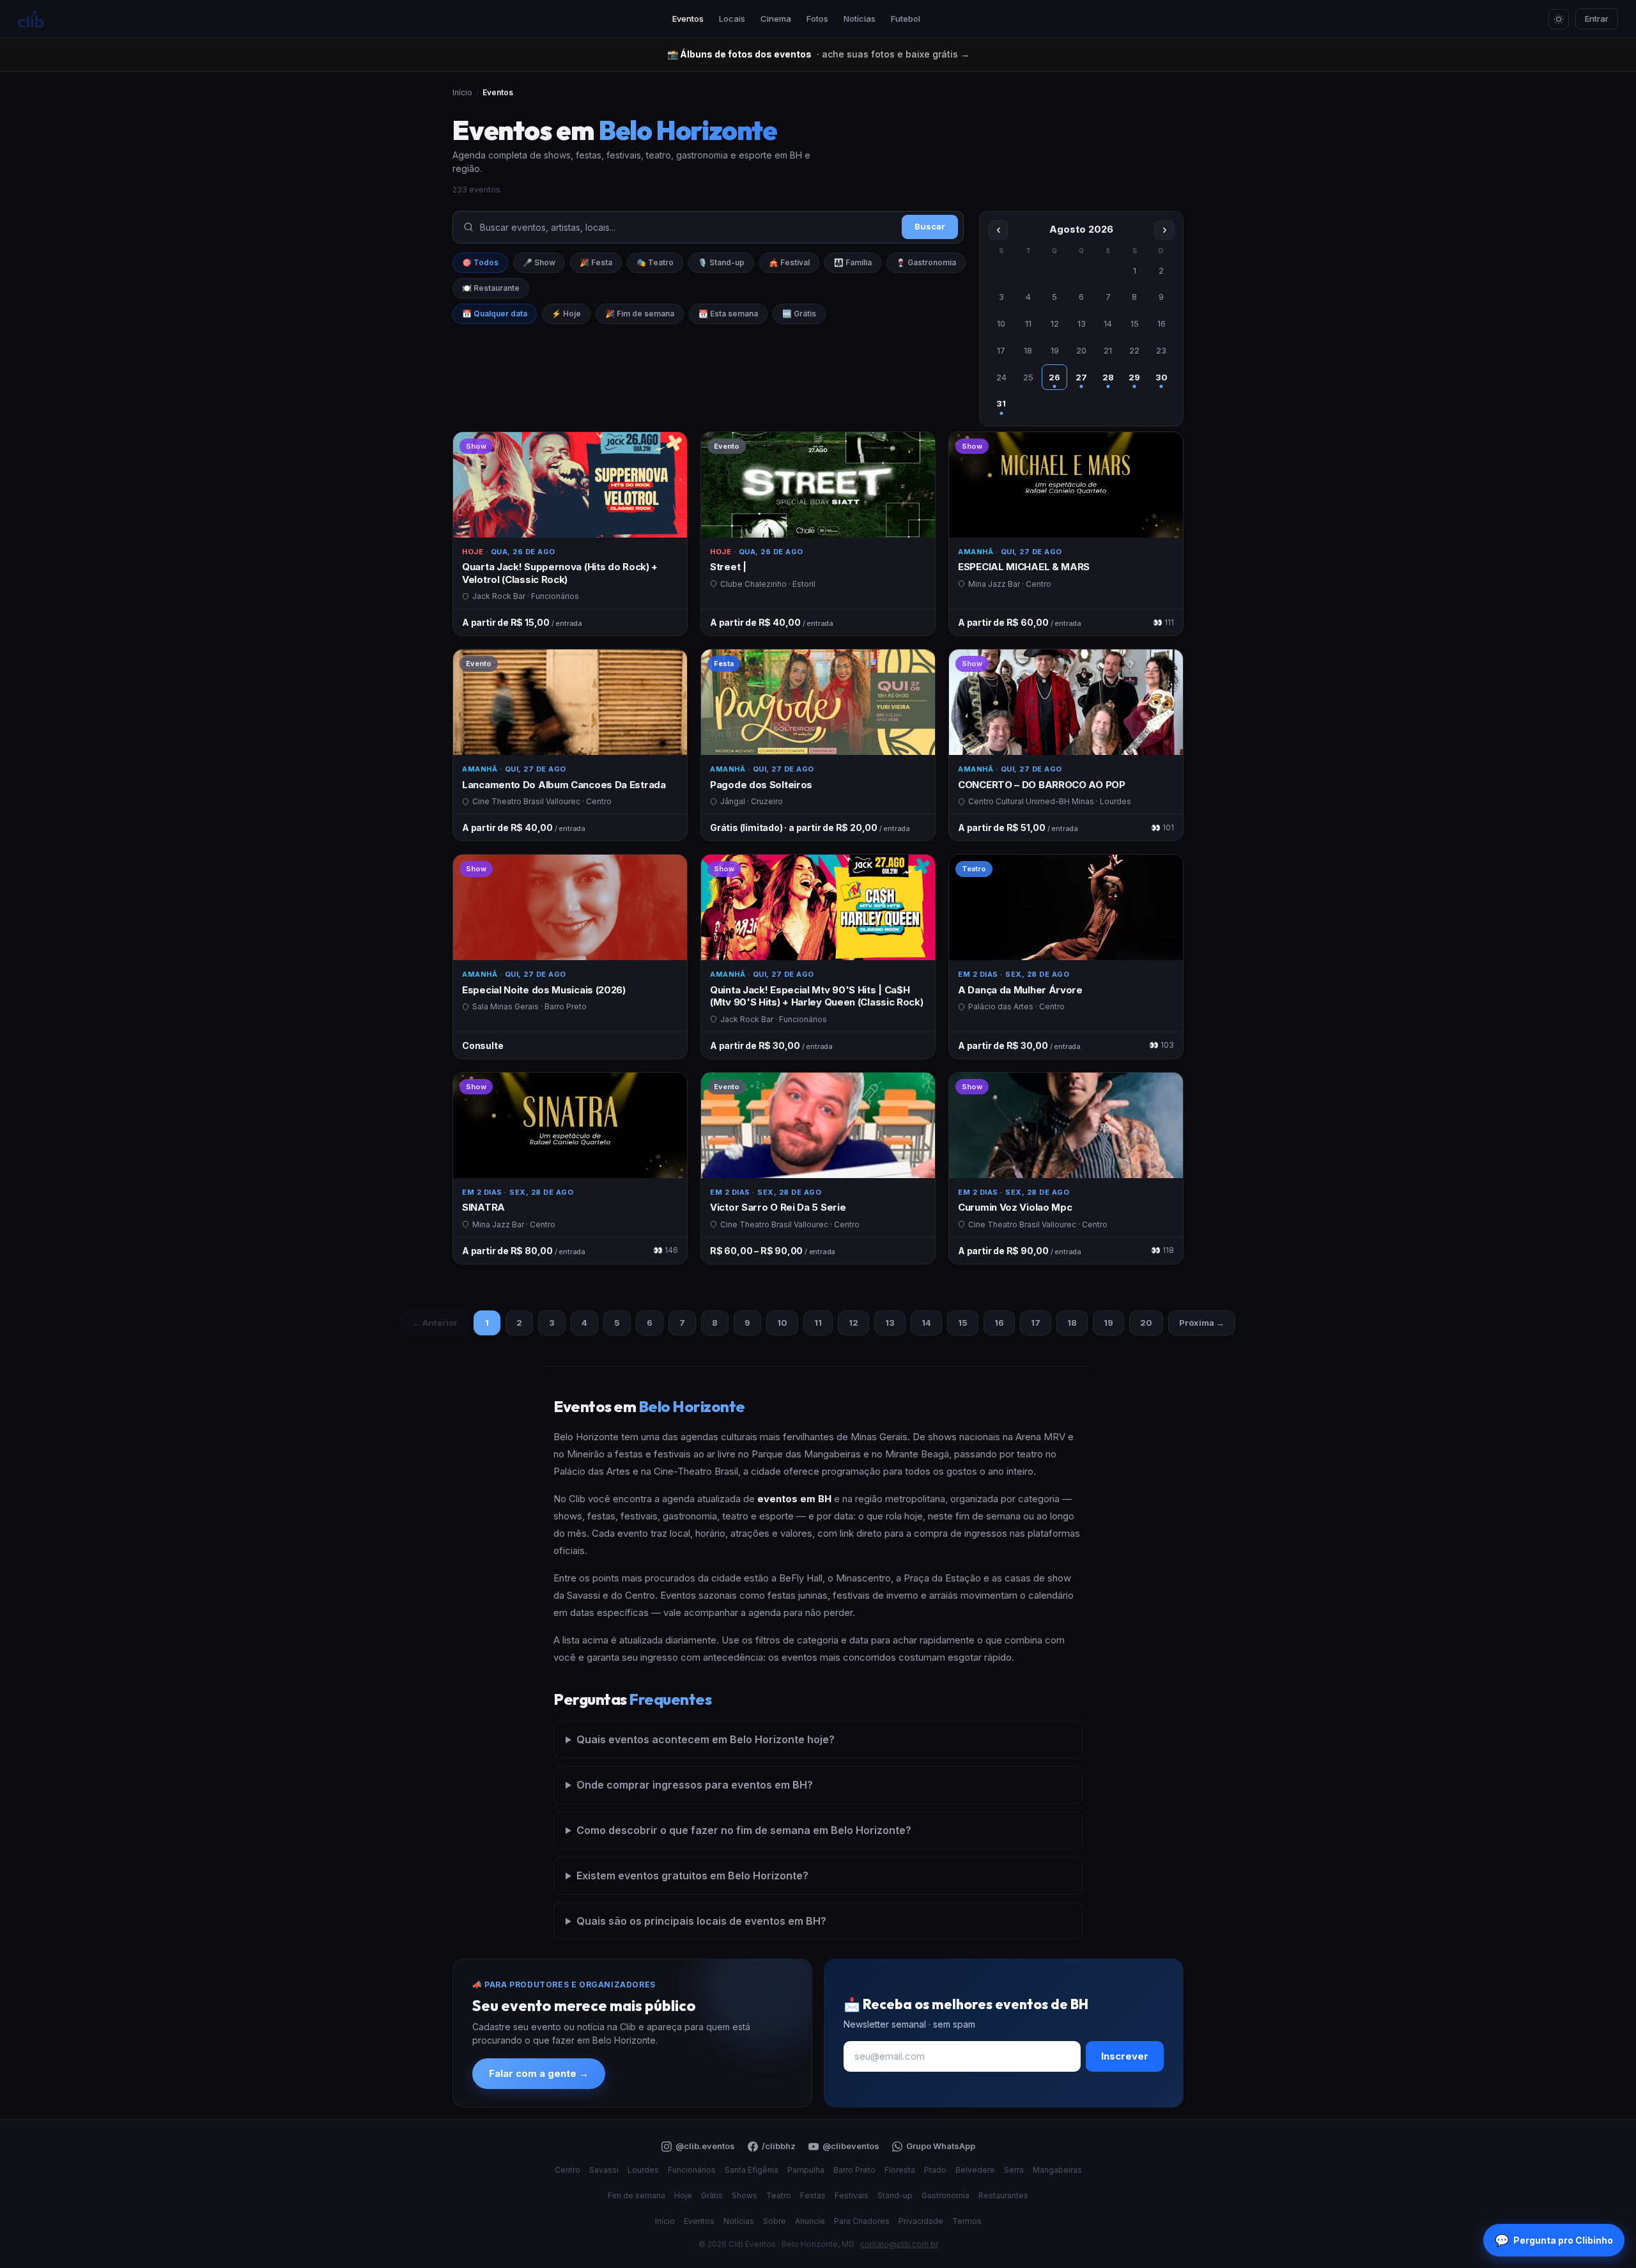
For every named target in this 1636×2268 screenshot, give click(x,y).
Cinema (776, 19)
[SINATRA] (570, 1168)
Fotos (817, 19)
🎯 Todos (480, 262)
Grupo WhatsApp (941, 2146)
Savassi (604, 2170)
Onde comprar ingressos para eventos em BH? (695, 1785)
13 (890, 1323)
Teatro (779, 2195)
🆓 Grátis (799, 314)
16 (999, 1323)
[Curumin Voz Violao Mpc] (1066, 1168)
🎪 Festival (789, 262)
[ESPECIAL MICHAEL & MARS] (1066, 534)
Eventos (688, 19)
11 (818, 1323)
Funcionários (692, 2170)
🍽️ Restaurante (491, 288)
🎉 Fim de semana (640, 314)
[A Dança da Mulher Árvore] (1066, 957)
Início (462, 92)
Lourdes (643, 2170)
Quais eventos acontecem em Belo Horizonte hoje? (706, 1739)
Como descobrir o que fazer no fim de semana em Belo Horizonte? (744, 1830)
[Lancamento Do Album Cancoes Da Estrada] (570, 745)
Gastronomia (945, 2195)
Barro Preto (854, 2170)
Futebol (906, 19)
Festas (813, 2195)
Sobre (775, 2221)
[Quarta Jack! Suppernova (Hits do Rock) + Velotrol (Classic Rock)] (570, 534)
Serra (1014, 2170)
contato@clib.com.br (899, 2244)
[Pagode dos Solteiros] (818, 745)
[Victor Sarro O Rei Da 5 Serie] (818, 1168)
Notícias (860, 19)
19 (1108, 1323)
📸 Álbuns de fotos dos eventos (818, 54)
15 (963, 1323)
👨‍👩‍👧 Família (853, 262)
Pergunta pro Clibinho (1554, 2240)
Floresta (900, 2170)
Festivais (852, 2195)
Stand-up (895, 2195)
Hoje (683, 2195)
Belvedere (975, 2170)
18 (1072, 1323)
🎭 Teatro (655, 262)
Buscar (930, 226)
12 (853, 1323)
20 (1146, 1323)
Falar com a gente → (539, 2073)
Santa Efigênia (752, 2170)
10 (782, 1323)
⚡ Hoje (566, 314)
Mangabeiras (1057, 2170)
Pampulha (806, 2170)
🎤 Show (539, 262)
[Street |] (818, 534)
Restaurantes (1003, 2195)
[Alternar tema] (1559, 19)
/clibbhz (779, 2146)
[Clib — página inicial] (31, 19)
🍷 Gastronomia (926, 262)
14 (926, 1323)
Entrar (1597, 19)
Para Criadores (862, 2221)
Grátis (712, 2195)
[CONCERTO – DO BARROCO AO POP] (1066, 745)
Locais (732, 19)
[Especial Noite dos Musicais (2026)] (570, 957)
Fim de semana (637, 2195)
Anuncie (810, 2221)
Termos (967, 2221)
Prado (935, 2170)
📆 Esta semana (728, 314)
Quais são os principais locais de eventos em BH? (701, 1921)
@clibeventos (851, 2146)
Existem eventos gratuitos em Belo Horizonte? (692, 1876)
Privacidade (921, 2221)
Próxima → (1202, 1323)
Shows (745, 2195)
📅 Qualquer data (495, 314)
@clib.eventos (705, 2146)
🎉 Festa (596, 262)
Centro (567, 2170)
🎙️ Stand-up (721, 262)
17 (1036, 1323)
